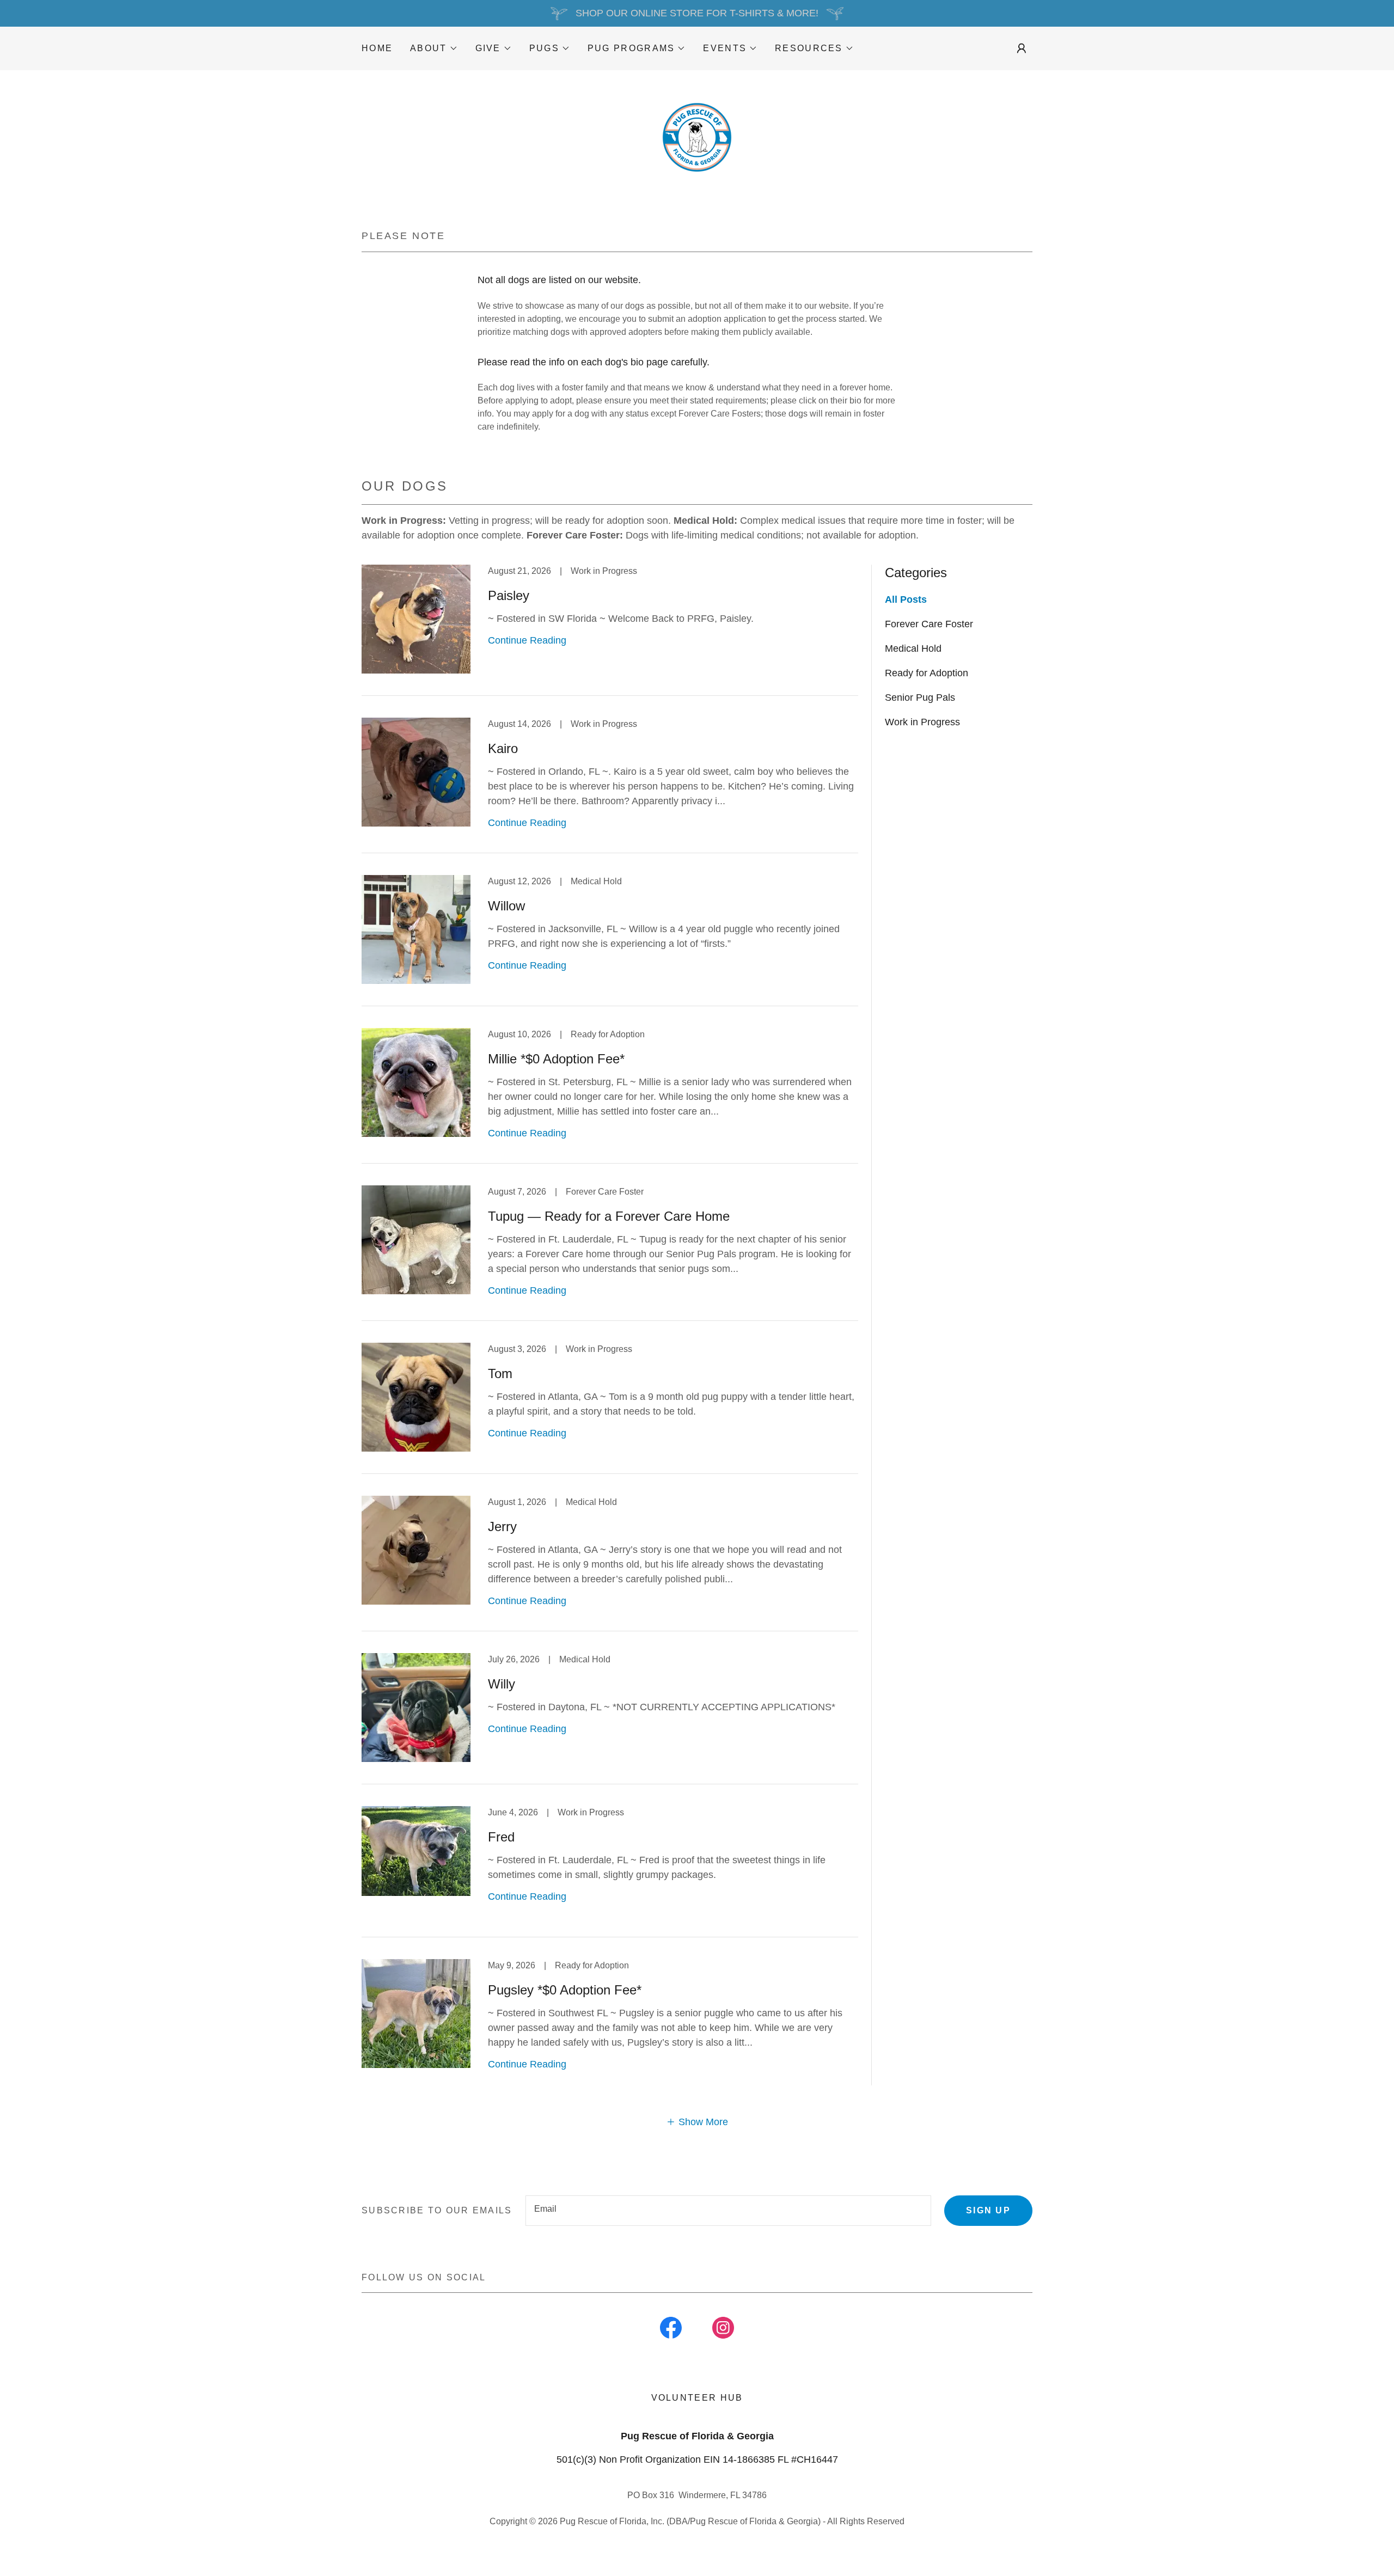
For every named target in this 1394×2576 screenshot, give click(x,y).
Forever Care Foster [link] (929, 624)
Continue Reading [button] (527, 640)
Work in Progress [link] (922, 722)
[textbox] (728, 2211)
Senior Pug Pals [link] (920, 697)
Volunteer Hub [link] (697, 2398)
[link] (697, 138)
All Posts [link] (906, 599)
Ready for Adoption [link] (927, 673)
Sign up (988, 2210)
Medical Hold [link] (913, 648)
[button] (434, 48)
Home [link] (377, 48)
